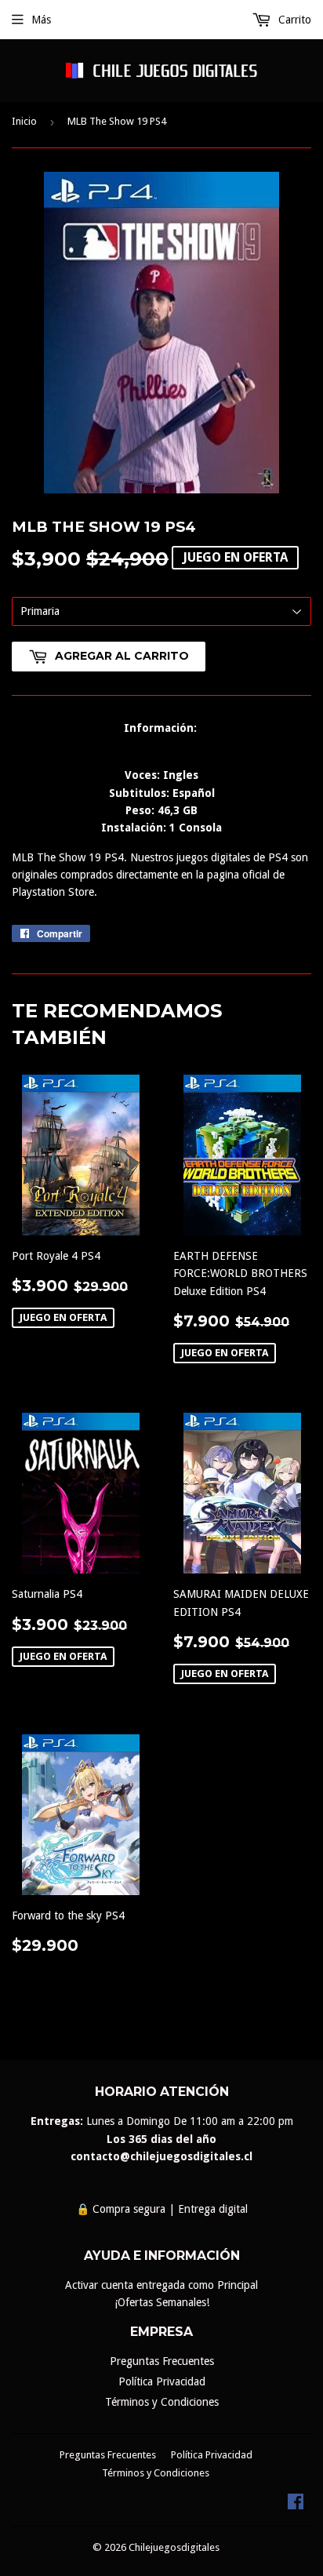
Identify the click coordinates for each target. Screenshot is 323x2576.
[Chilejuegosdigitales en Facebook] (296, 2505)
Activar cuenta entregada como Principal (161, 2285)
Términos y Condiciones (162, 2402)
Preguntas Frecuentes (162, 2361)
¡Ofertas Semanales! (162, 2302)
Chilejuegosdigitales (174, 2547)
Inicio (24, 121)
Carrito (293, 20)
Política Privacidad (162, 2381)
